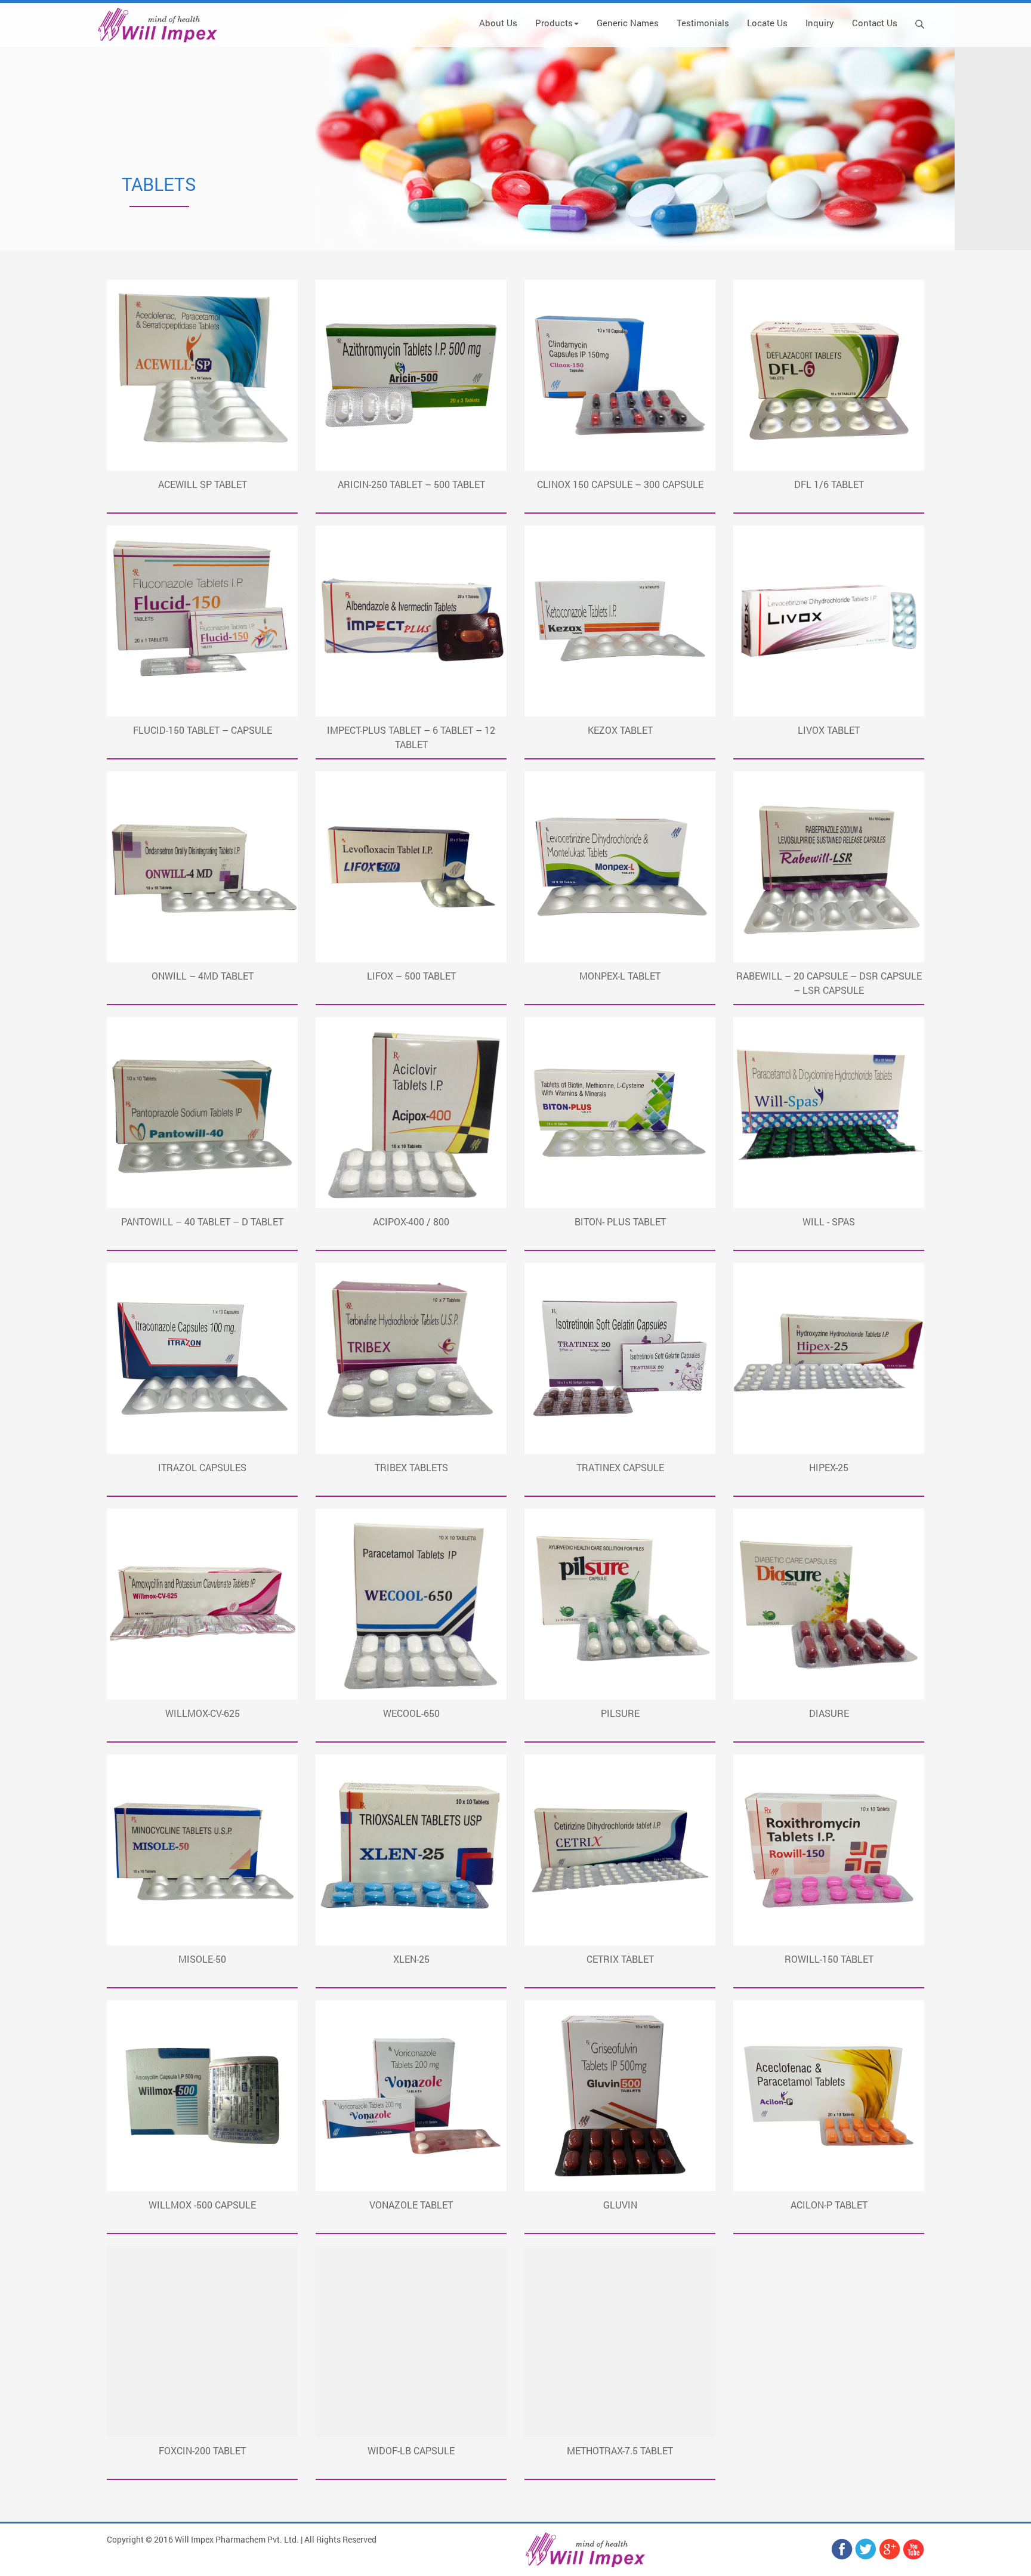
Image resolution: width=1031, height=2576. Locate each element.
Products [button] (554, 23)
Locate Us (767, 23)
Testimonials (703, 23)
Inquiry (820, 23)
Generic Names (628, 23)
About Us (498, 23)
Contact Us (875, 23)
